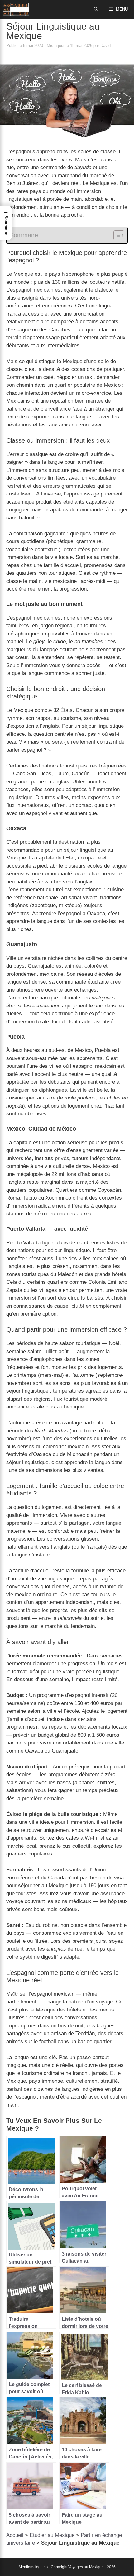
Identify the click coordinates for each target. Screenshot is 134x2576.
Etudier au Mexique (52, 2535)
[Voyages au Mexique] (16, 9)
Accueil (15, 2535)
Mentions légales (33, 2567)
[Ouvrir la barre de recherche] (96, 9)
